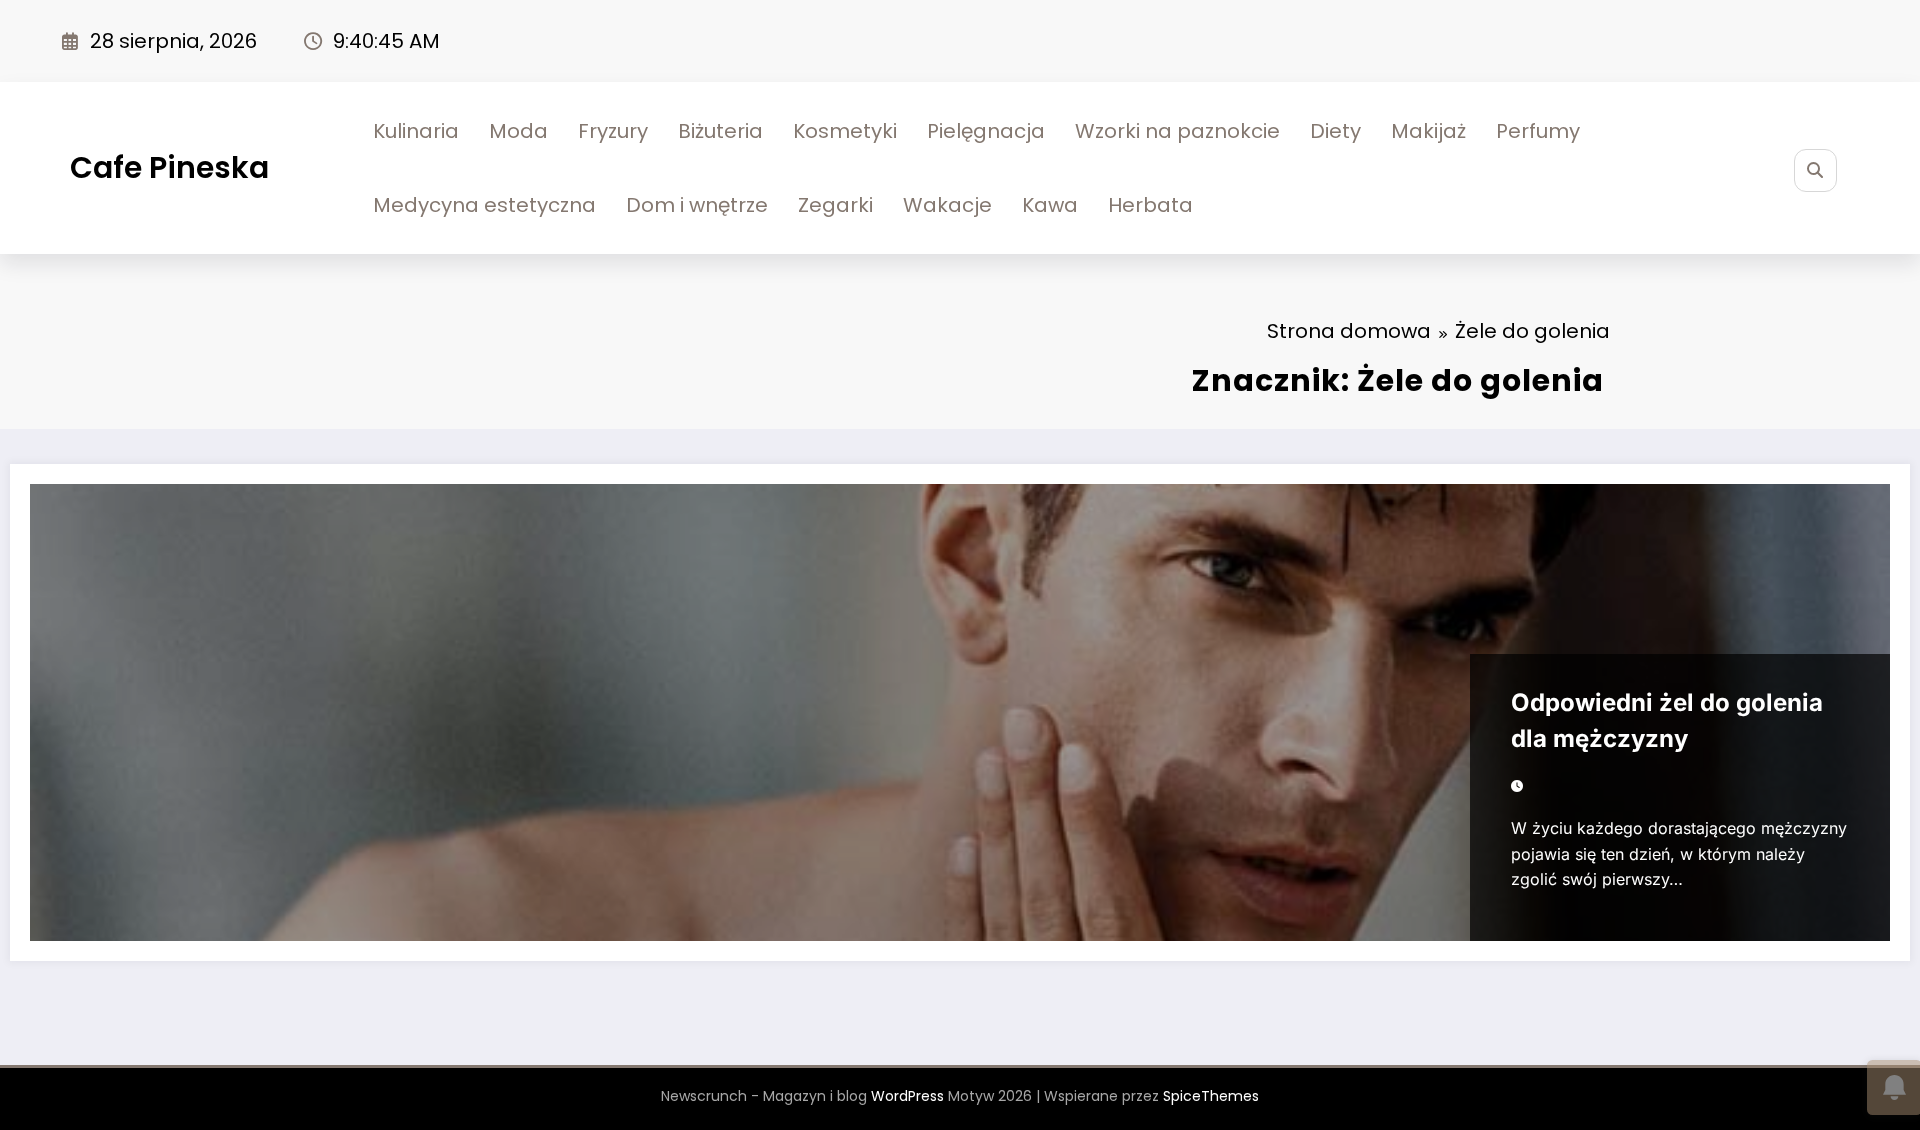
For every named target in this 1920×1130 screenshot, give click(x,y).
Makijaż (1428, 131)
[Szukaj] (1815, 170)
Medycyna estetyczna (484, 205)
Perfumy (1538, 131)
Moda (518, 131)
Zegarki (835, 205)
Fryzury (613, 131)
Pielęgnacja (986, 131)
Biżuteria (720, 131)
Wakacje (947, 205)
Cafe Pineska (169, 167)
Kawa (1050, 205)
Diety (1335, 131)
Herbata (1150, 205)
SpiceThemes (1211, 1096)
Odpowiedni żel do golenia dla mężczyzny (1667, 720)
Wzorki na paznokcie (1177, 131)
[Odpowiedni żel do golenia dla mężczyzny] (960, 712)
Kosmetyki (845, 131)
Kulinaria (416, 131)
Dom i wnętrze (697, 205)
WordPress (907, 1096)
